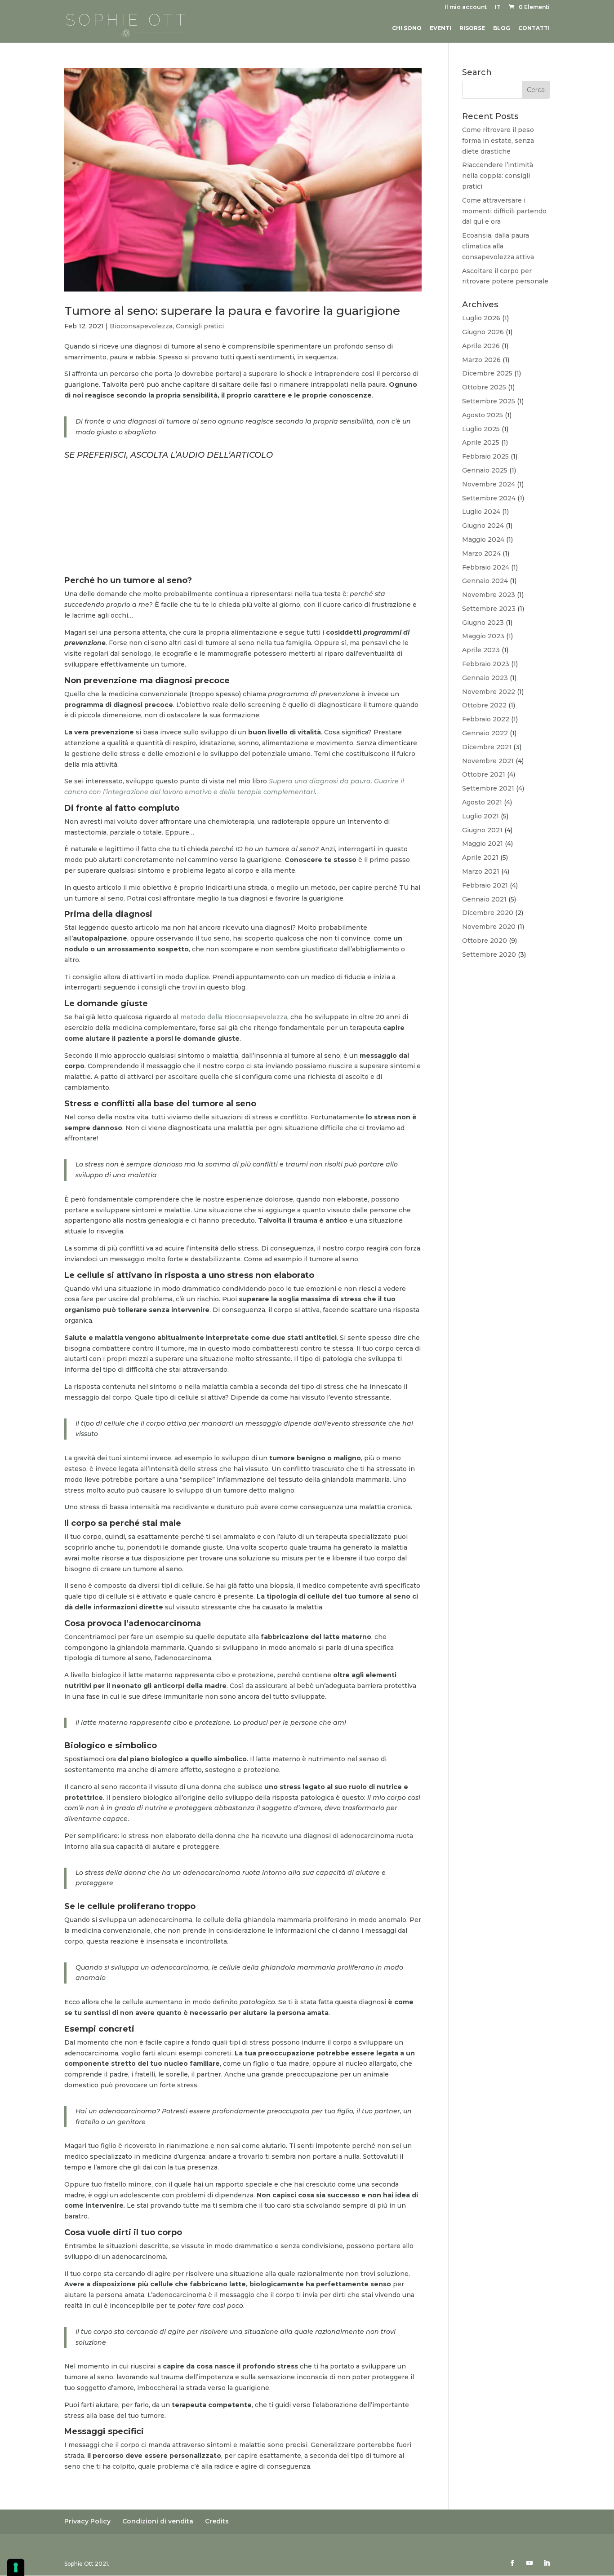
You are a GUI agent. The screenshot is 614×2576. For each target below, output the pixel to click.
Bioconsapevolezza (141, 326)
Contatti (534, 28)
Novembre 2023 (489, 595)
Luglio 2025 (481, 429)
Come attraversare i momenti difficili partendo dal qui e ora (504, 211)
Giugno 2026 (483, 332)
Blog (502, 28)
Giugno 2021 (482, 830)
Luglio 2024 (481, 512)
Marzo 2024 (481, 553)
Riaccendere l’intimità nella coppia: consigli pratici (498, 176)
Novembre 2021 (488, 761)
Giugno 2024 (483, 526)
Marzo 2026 (481, 360)
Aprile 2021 (480, 857)
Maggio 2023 (483, 636)
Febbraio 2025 (485, 456)
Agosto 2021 (482, 802)
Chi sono (407, 28)
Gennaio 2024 (485, 581)
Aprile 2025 (481, 442)
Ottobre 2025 (484, 387)
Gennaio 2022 (485, 733)
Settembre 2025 (489, 401)
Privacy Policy (87, 2521)
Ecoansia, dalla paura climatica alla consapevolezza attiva (498, 246)
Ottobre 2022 (484, 705)
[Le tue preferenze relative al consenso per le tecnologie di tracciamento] (16, 2567)
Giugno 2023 (483, 623)
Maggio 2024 (483, 539)
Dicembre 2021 (487, 747)
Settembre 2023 (489, 609)
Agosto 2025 (483, 415)
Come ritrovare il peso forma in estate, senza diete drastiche (498, 141)
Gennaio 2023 (485, 678)
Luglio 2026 (481, 318)
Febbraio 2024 (486, 567)
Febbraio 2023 (486, 664)
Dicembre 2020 (488, 913)
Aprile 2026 (481, 346)
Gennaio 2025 (485, 470)
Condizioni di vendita (158, 2521)
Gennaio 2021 (484, 899)
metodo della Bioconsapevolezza (234, 1017)
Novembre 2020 (489, 927)
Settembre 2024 (489, 498)
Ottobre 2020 (485, 941)
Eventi (440, 28)
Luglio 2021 (481, 816)
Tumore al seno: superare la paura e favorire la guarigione (232, 311)
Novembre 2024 (489, 484)
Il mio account (466, 7)
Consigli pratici (200, 326)
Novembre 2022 (489, 692)
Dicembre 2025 (487, 373)
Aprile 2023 (481, 650)
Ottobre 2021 (484, 774)
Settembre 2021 (488, 788)
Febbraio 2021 (485, 885)
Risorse (472, 28)
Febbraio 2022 (486, 719)
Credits (217, 2521)
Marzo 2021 (481, 871)
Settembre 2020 (489, 954)
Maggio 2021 (483, 844)
